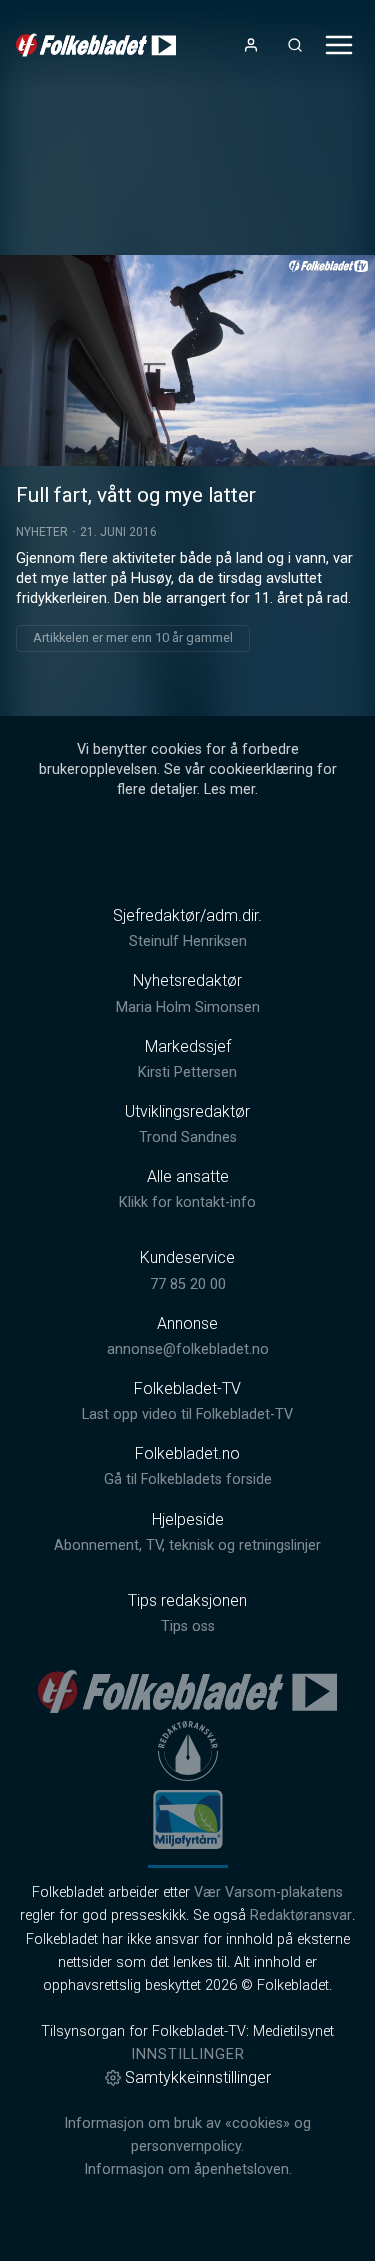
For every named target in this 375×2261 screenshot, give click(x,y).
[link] (96, 45)
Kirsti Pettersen (187, 1072)
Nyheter (42, 532)
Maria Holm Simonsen (188, 1007)
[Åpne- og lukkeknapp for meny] (339, 45)
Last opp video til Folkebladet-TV (187, 1414)
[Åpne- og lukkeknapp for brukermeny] (251, 45)
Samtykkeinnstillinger (198, 2077)
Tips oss (188, 1626)
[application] (187, 360)
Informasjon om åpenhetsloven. (188, 2169)
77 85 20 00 (188, 1284)
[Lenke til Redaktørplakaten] (188, 1751)
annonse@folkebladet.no (188, 1349)
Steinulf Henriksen (188, 941)
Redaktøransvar (301, 1915)
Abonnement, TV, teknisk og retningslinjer (187, 1545)
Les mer (229, 789)
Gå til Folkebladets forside (188, 1479)
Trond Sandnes (188, 1137)
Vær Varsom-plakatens (268, 1892)
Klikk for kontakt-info (187, 1202)
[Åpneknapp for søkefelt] (295, 45)
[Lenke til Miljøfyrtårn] (188, 1819)
